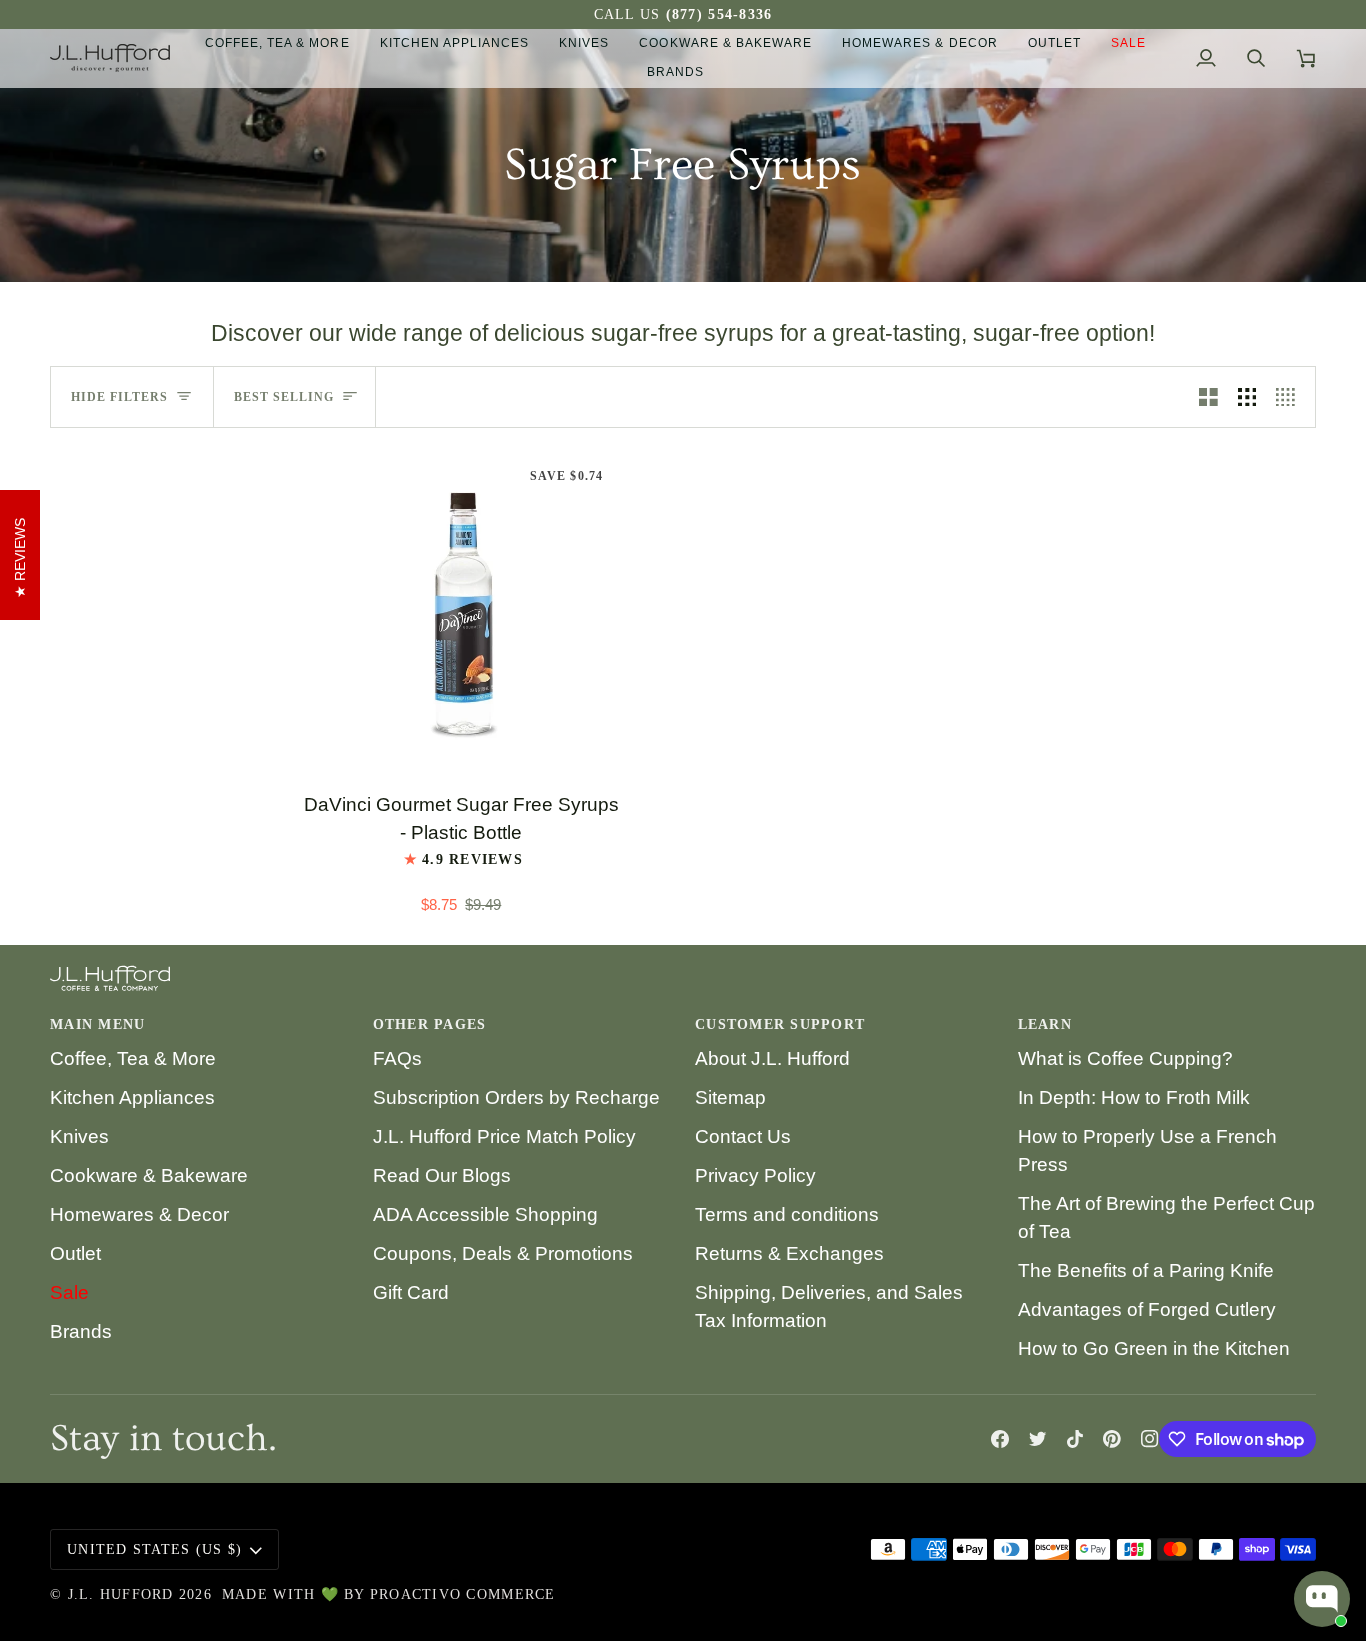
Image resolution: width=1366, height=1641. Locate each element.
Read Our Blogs (442, 1175)
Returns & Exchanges (789, 1253)
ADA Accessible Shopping (485, 1214)
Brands (81, 1331)
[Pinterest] (1112, 1439)
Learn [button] (1045, 1024)
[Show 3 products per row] (1247, 397)
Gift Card (411, 1292)
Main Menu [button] (97, 1024)
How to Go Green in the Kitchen (1154, 1348)
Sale (69, 1292)
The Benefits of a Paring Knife (1146, 1270)
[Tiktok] (1075, 1439)
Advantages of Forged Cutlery (1147, 1309)
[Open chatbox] (1322, 1599)
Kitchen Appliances (132, 1097)
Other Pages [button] (430, 1024)
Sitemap (730, 1097)
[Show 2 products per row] (1208, 397)
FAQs (397, 1058)
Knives (79, 1136)
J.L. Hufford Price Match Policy (504, 1136)
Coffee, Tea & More (133, 1058)
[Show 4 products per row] (1290, 397)
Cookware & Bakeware (149, 1175)
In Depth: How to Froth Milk (1134, 1097)
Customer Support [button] (780, 1024)
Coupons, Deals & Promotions (503, 1253)
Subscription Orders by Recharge (516, 1097)
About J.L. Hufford (772, 1058)
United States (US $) (154, 1549)
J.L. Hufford (121, 1594)
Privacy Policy (755, 1175)
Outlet (75, 1253)
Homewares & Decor (139, 1214)
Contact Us (743, 1136)
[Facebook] (1000, 1439)
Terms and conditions (787, 1214)
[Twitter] (1038, 1439)
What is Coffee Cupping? (1125, 1058)
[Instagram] (1150, 1439)
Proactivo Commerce (463, 1594)
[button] (277, 43)
